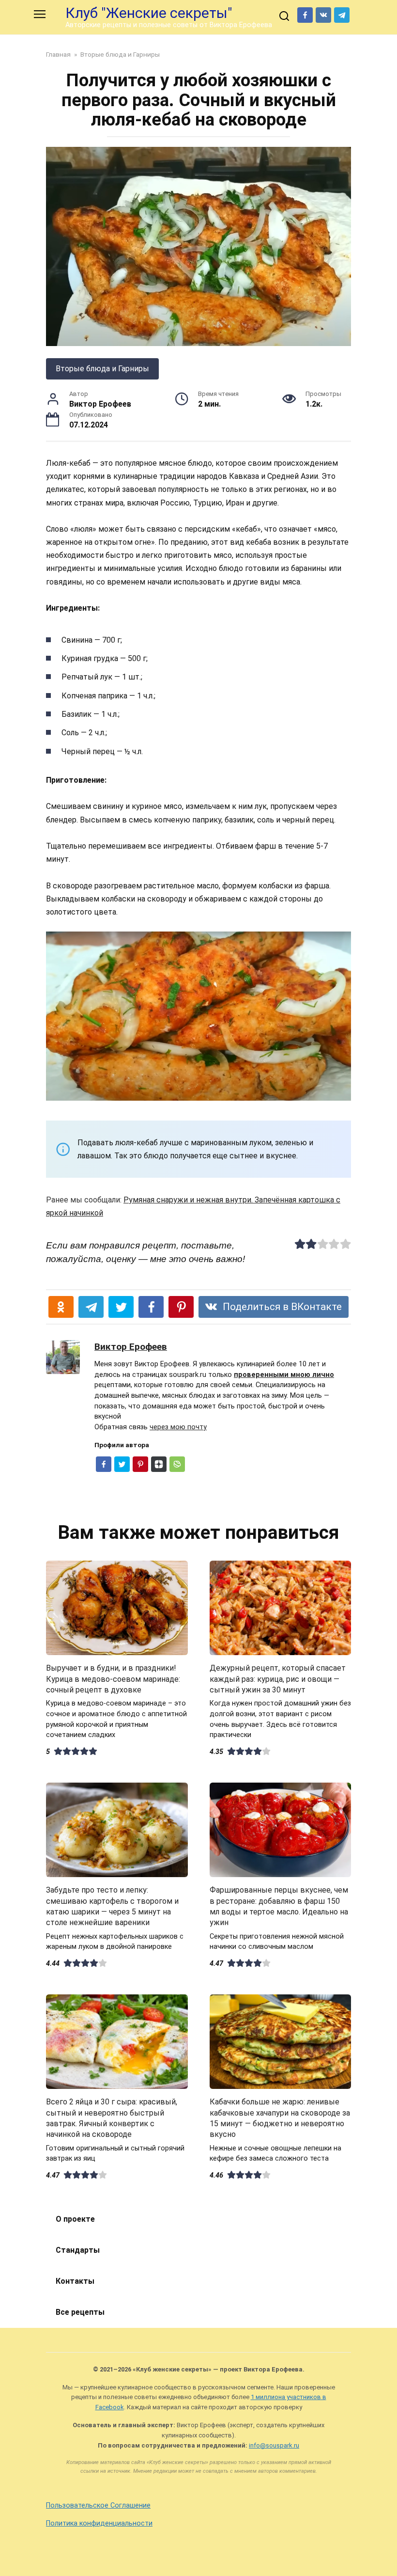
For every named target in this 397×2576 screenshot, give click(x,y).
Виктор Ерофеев (131, 1347)
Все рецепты (80, 2312)
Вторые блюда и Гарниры (102, 369)
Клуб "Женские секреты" (149, 13)
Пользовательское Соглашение (98, 2505)
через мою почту (178, 1427)
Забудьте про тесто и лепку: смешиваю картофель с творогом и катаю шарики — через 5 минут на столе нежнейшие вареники (112, 1906)
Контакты (75, 2281)
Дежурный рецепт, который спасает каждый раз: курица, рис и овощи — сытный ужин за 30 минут (278, 1679)
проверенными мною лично (284, 1375)
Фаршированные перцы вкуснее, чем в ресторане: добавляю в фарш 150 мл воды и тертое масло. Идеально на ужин (279, 1906)
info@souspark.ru (274, 2445)
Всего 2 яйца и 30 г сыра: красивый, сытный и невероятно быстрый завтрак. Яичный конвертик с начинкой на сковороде (112, 2118)
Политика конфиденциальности (99, 2523)
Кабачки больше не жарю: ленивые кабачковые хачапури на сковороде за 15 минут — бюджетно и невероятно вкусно (280, 2118)
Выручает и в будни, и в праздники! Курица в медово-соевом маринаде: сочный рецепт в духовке (113, 1679)
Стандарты (78, 2250)
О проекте (75, 2219)
